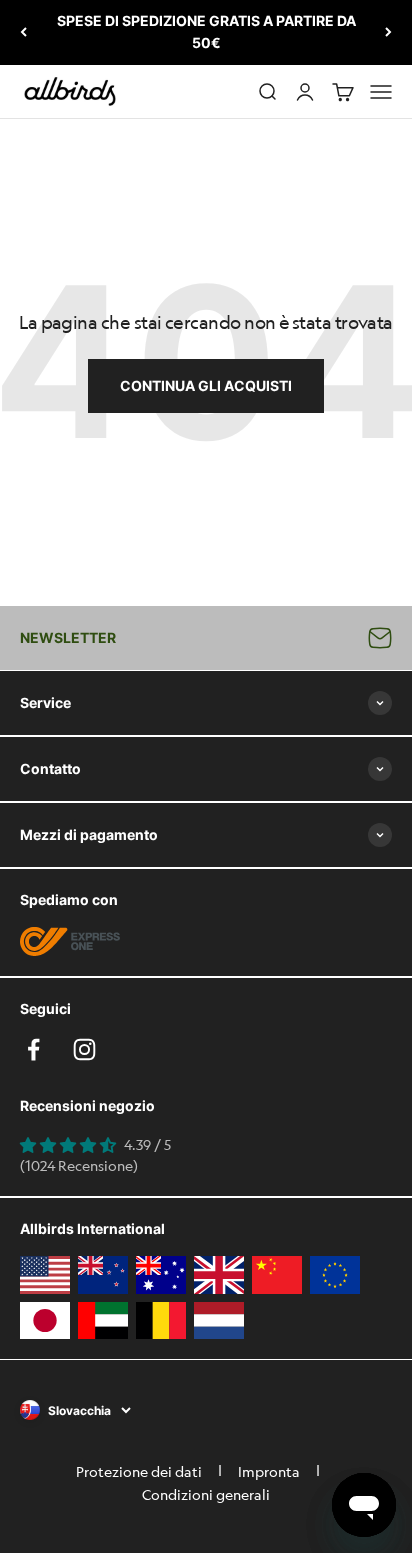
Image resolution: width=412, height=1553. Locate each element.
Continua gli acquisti (206, 385)
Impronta (269, 1471)
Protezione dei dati (139, 1471)
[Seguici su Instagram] (84, 1049)
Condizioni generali (206, 1494)
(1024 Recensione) (79, 1165)
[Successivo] (388, 32)
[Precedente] (23, 32)
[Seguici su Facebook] (33, 1049)
